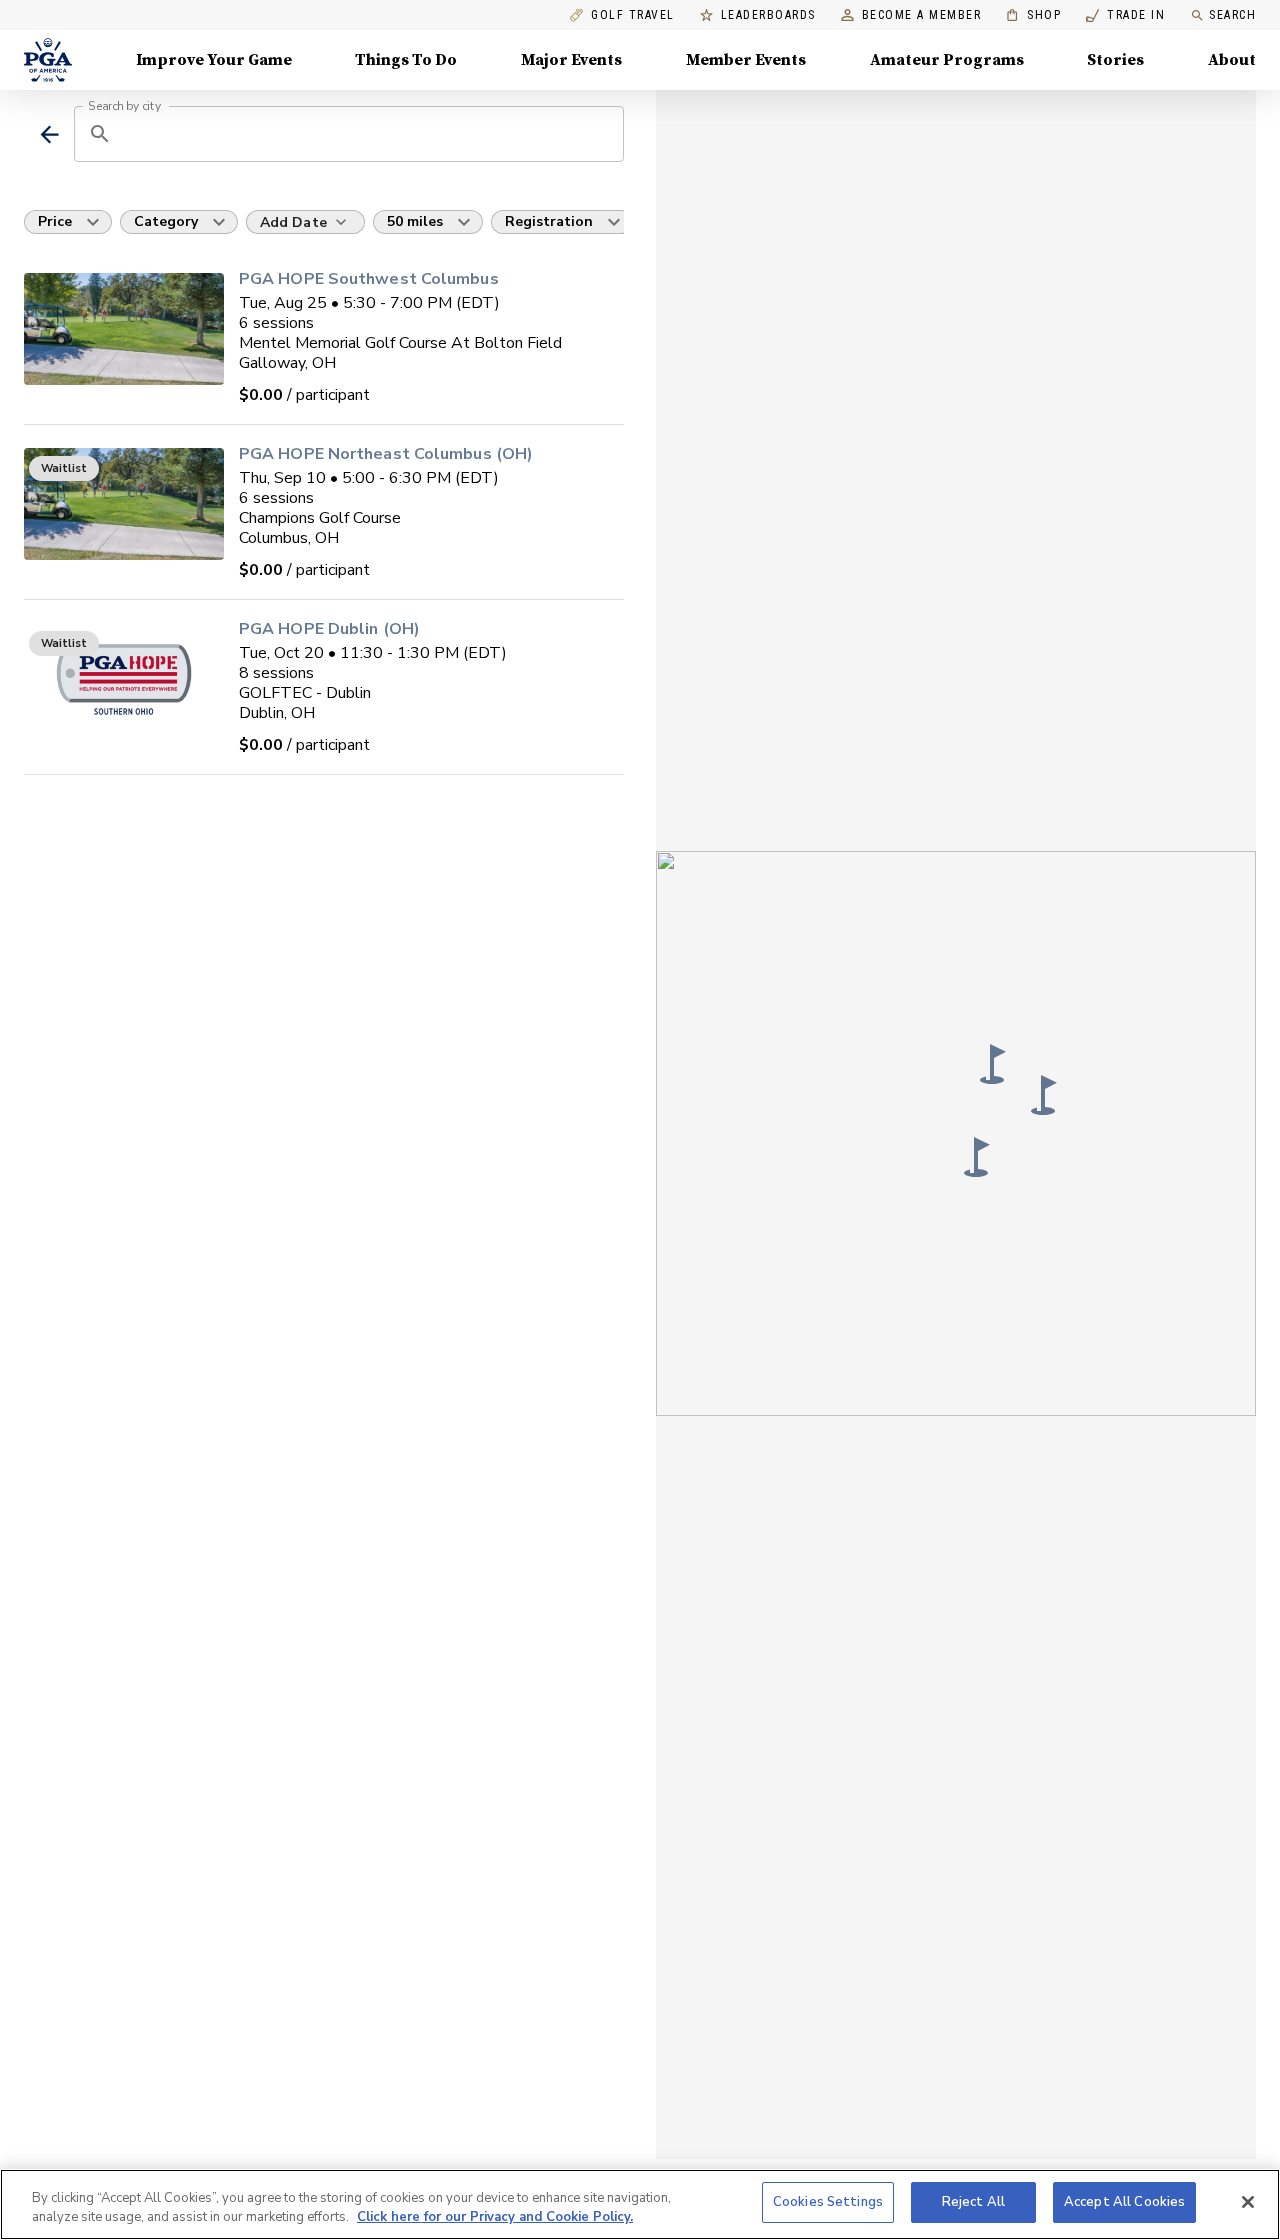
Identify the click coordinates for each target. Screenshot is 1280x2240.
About (1232, 60)
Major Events (571, 60)
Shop (1033, 15)
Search (1232, 15)
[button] (977, 1157)
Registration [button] (549, 221)
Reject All (973, 2202)
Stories (1115, 60)
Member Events (746, 60)
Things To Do (406, 60)
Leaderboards (768, 15)
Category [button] (166, 221)
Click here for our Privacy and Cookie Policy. (495, 2218)
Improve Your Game (214, 60)
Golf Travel (633, 15)
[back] (49, 134)
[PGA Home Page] (48, 60)
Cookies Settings (828, 2202)
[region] (640, 2204)
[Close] (1248, 2202)
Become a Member (922, 15)
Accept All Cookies (1124, 2202)
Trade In (1125, 15)
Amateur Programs (947, 60)
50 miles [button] (415, 221)
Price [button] (55, 221)
